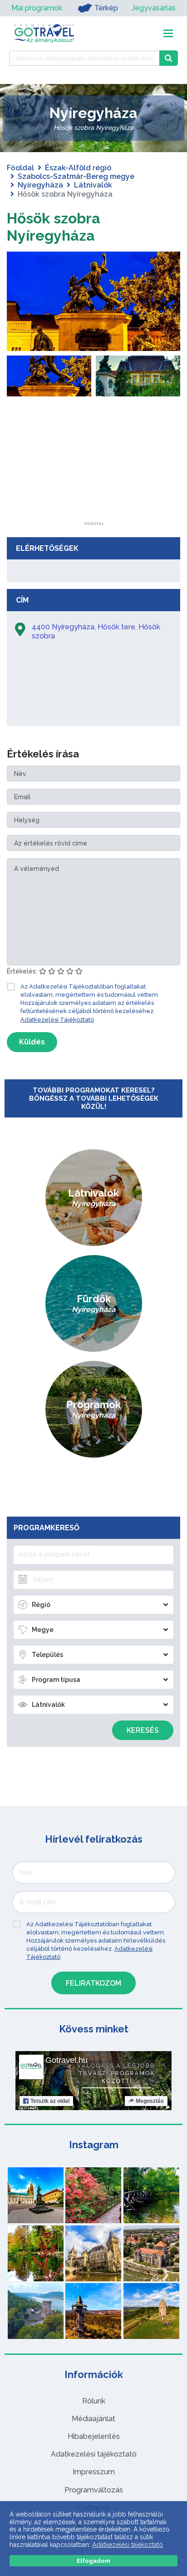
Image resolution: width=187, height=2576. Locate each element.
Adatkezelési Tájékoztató (57, 1020)
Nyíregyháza (40, 185)
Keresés (143, 1730)
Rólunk (94, 2401)
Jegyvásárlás (154, 8)
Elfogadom (93, 2561)
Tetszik (50, 2101)
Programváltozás (94, 2490)
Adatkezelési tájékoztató (94, 2454)
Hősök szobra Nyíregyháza (54, 227)
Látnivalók (93, 185)
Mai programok (37, 8)
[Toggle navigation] (168, 33)
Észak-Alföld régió (78, 168)
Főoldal (20, 168)
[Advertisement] (93, 465)
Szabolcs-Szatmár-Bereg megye (76, 176)
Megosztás (150, 2101)
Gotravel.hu (66, 2060)
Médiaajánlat (93, 2419)
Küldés (32, 1042)
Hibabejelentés (94, 2436)
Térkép (106, 8)
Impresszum (94, 2472)
